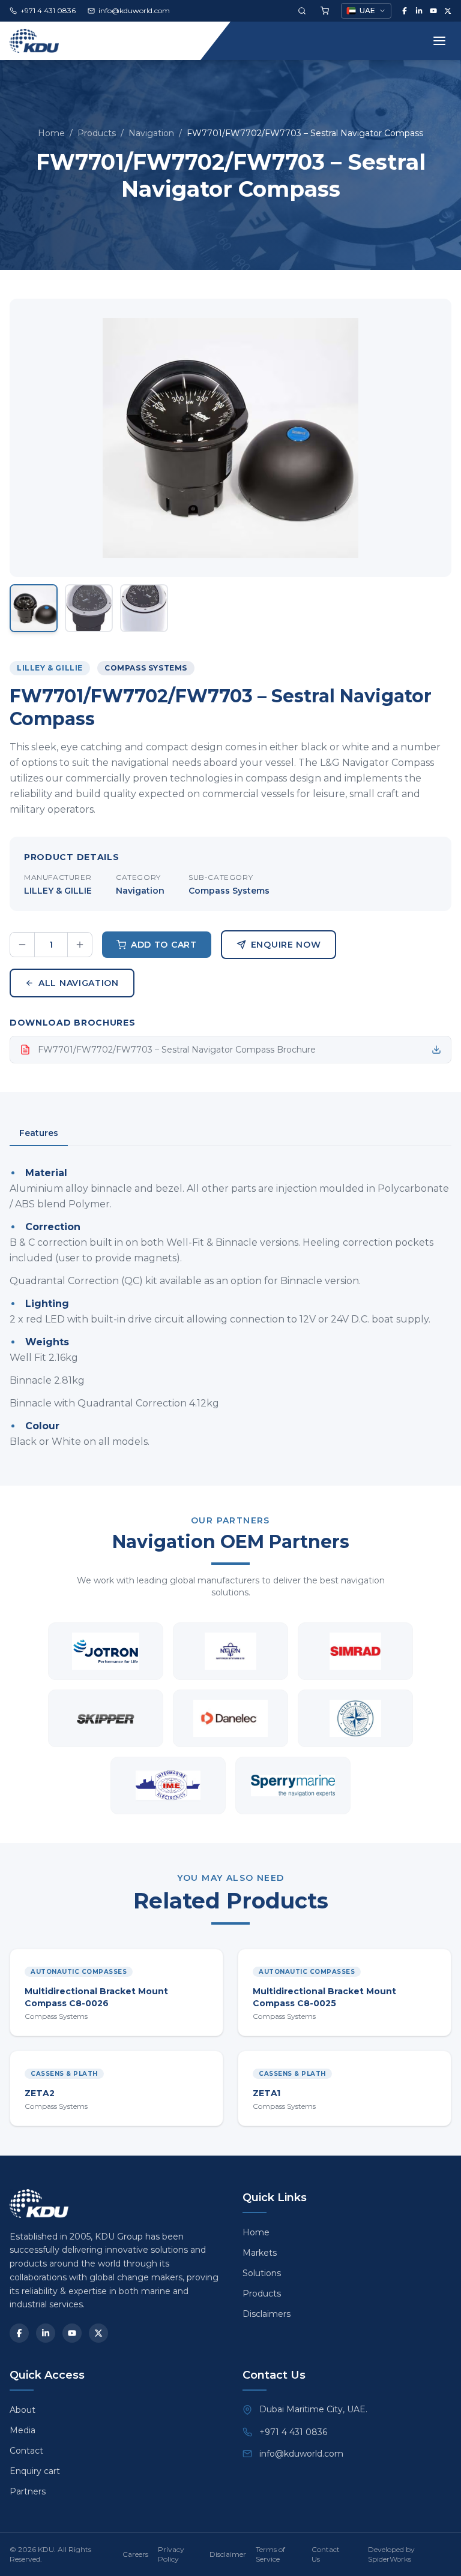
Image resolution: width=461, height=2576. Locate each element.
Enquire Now (286, 945)
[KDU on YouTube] (433, 11)
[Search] (302, 11)
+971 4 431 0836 (293, 2432)
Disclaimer (228, 2554)
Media (23, 2430)
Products (97, 133)
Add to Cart (164, 945)
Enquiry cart (35, 2471)
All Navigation (79, 983)
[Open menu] (439, 41)
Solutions (262, 2273)
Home (51, 133)
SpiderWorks (390, 2559)
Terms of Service (270, 2554)
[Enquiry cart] (325, 11)
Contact (26, 2451)
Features (39, 1133)
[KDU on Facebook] (405, 11)
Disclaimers (267, 2314)
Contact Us (326, 2554)
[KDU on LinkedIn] (419, 11)
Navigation (151, 133)
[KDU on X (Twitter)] (448, 11)
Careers (135, 2554)
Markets (260, 2253)
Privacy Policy (171, 2554)
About (23, 2410)
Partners (28, 2491)
